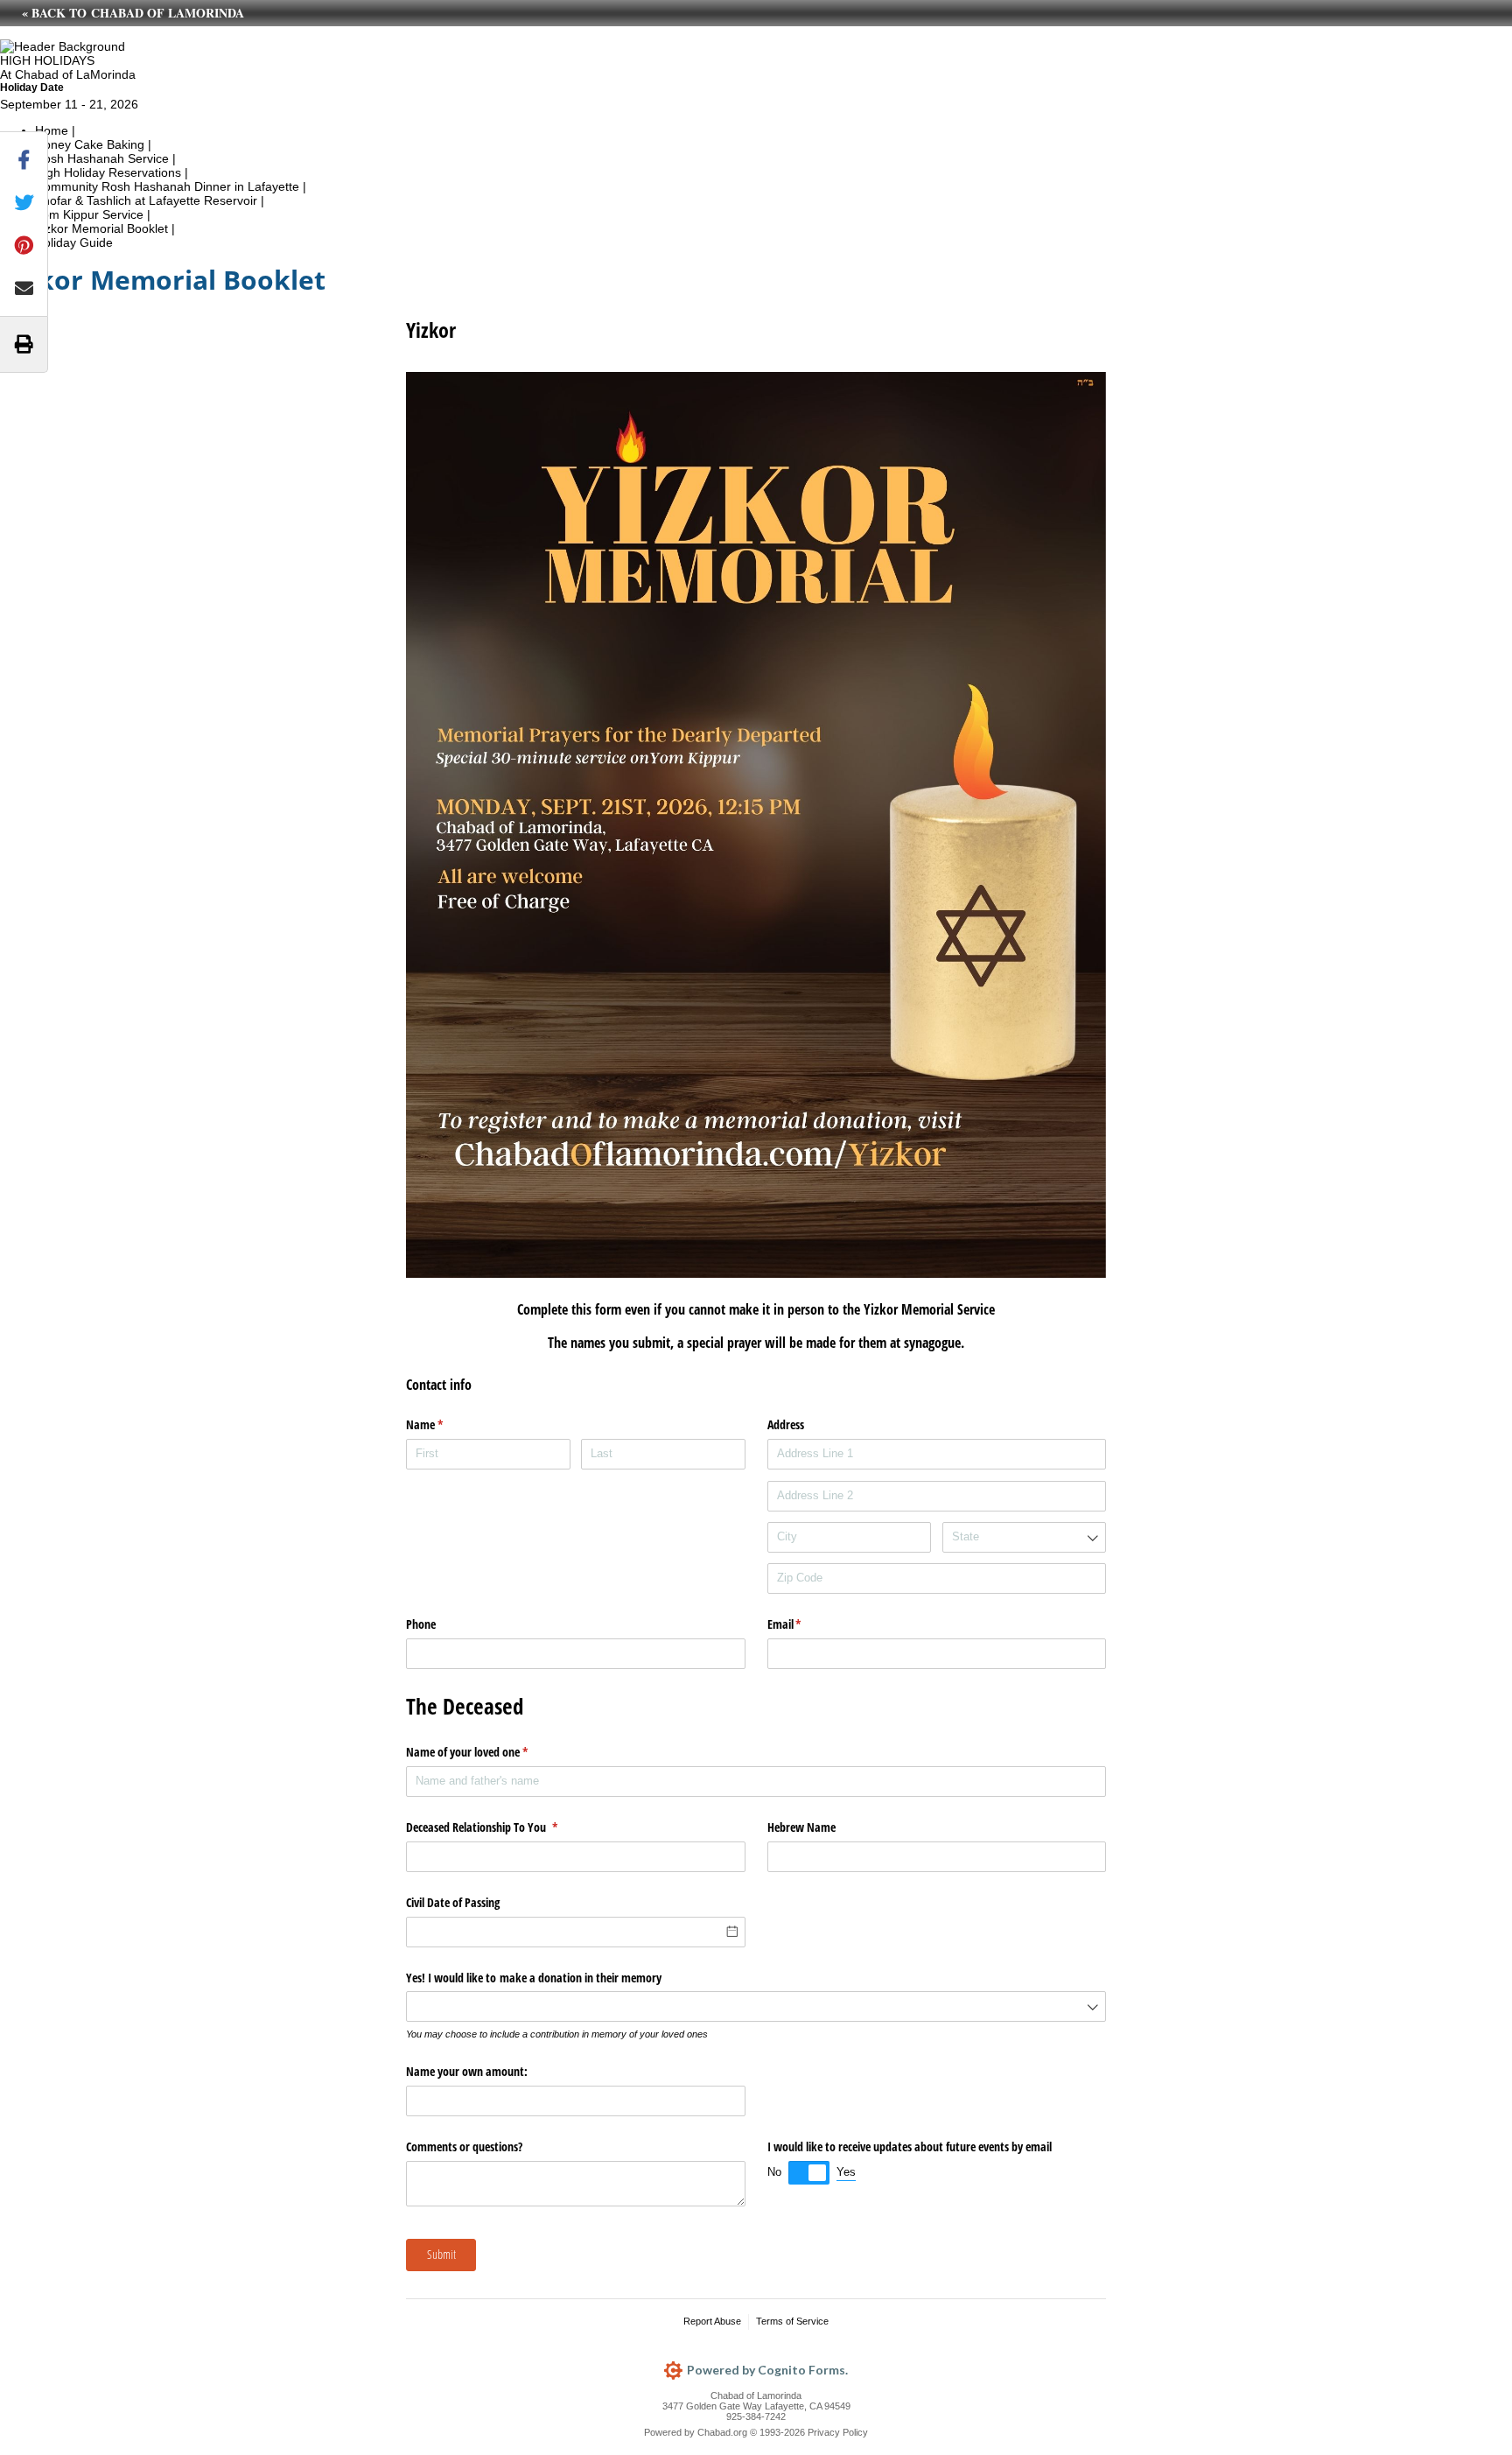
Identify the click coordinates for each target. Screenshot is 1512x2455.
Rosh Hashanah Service (102, 158)
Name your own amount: (467, 2071)
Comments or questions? (464, 2146)
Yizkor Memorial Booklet (101, 228)
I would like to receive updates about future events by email (910, 2146)
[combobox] (1025, 1537)
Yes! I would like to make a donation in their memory (534, 1978)
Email (805, 1624)
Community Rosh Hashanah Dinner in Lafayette (167, 186)
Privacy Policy (838, 2432)
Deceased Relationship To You (502, 1827)
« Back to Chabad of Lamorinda (133, 13)
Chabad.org (722, 2432)
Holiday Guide (74, 242)
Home (52, 130)
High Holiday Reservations (108, 172)
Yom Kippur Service (89, 214)
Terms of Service (792, 2321)
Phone (421, 1624)
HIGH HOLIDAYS (47, 60)
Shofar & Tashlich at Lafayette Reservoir (146, 200)
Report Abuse (712, 2321)
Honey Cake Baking (90, 144)
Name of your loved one (487, 1752)
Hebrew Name (801, 1827)
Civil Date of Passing (453, 1902)
